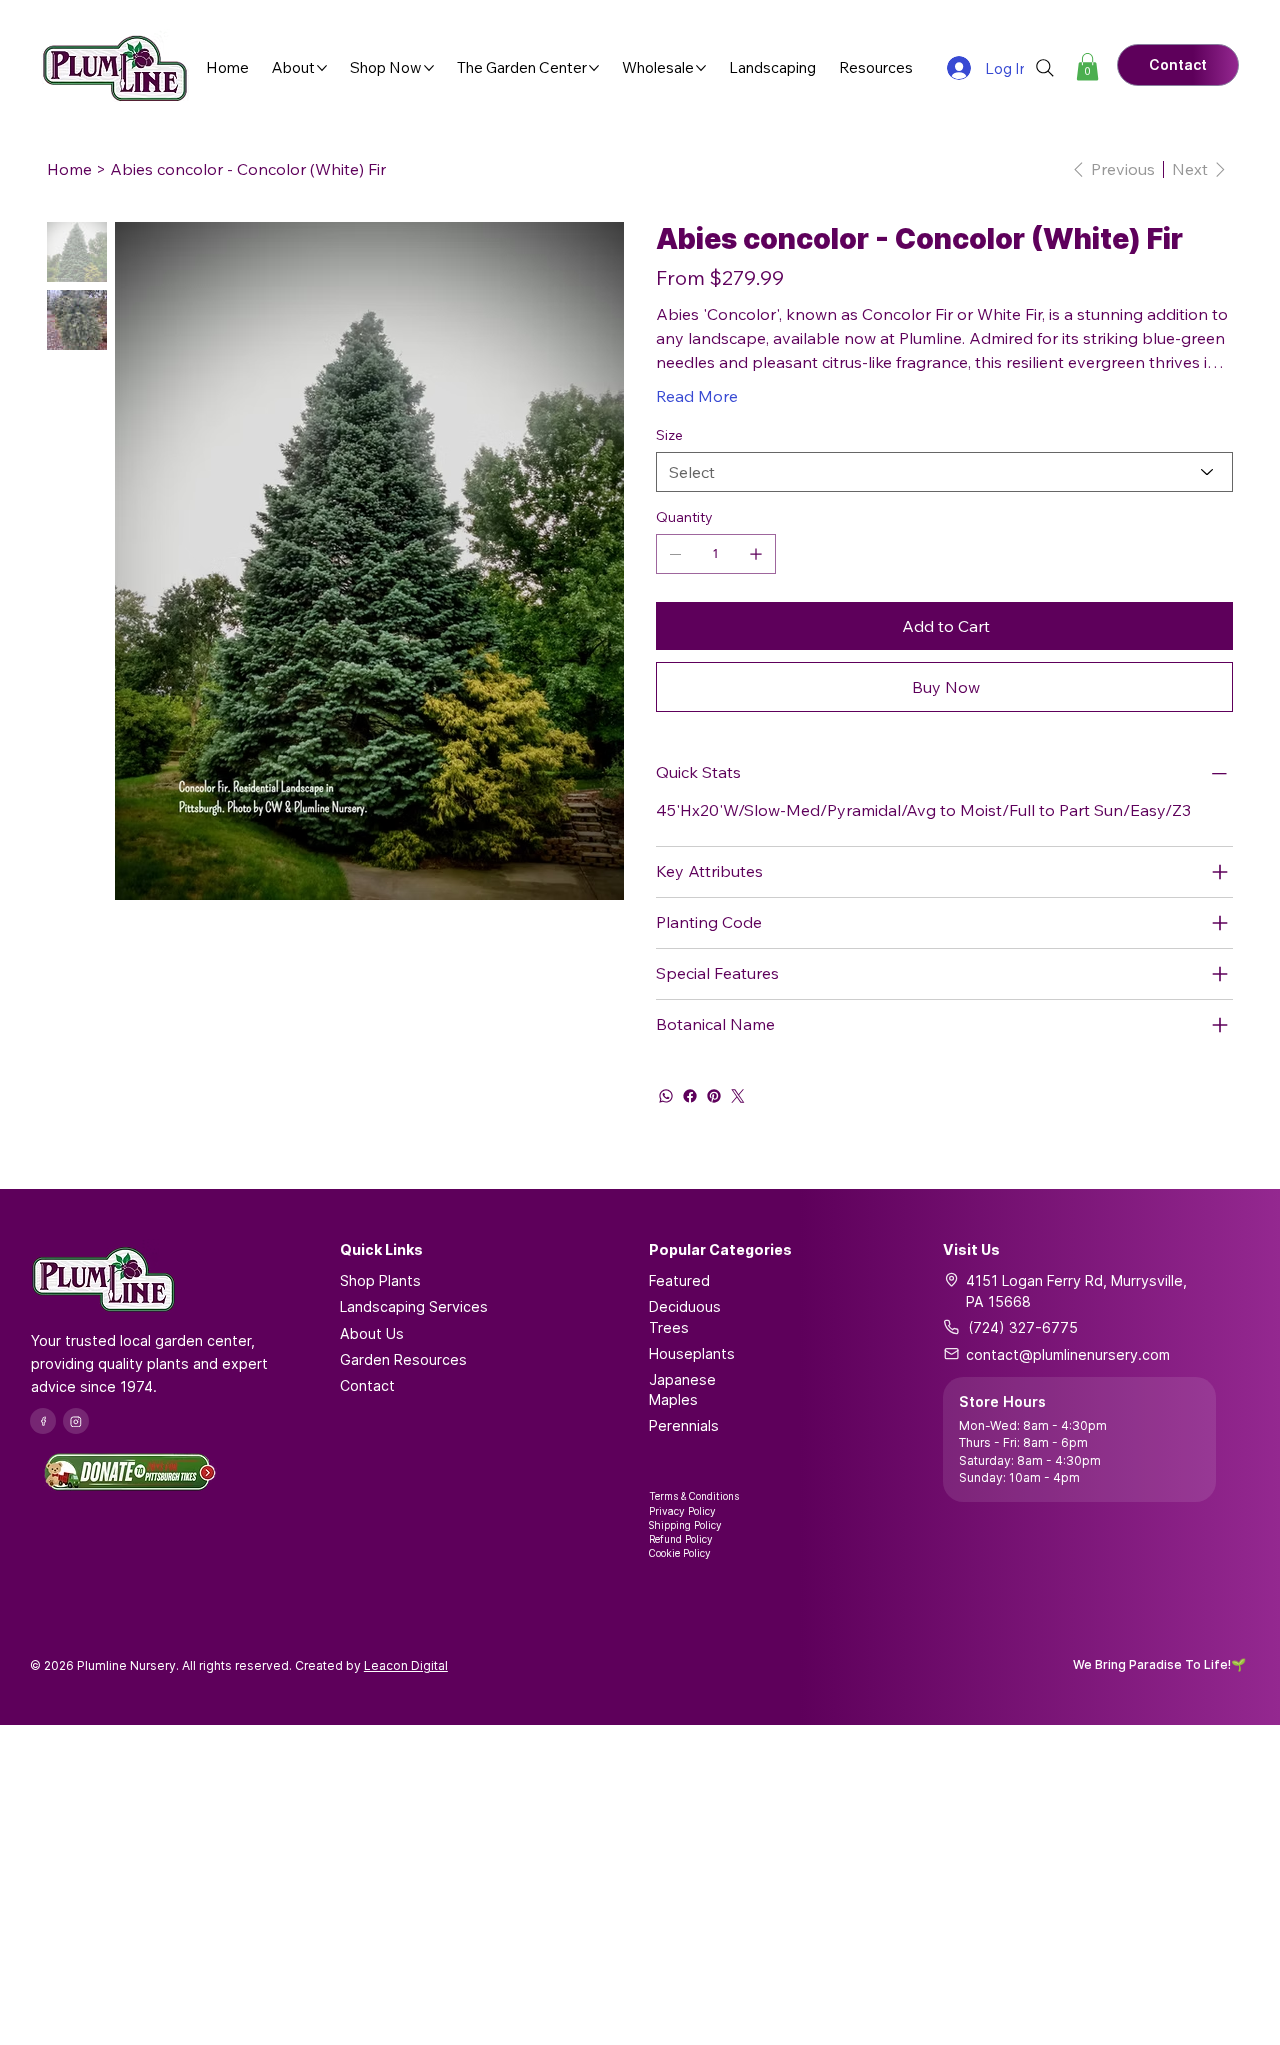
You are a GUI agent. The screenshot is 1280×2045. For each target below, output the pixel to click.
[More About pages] (322, 68)
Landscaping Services (414, 1306)
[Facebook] (690, 1096)
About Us (372, 1333)
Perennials (684, 1425)
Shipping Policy (685, 1525)
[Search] (1045, 68)
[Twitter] (738, 1096)
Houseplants (692, 1353)
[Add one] (756, 554)
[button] (1087, 66)
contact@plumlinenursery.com (1068, 1354)
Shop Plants (380, 1280)
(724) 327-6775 (1023, 1327)
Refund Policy (681, 1539)
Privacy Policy (682, 1511)
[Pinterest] (714, 1096)
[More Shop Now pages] (429, 68)
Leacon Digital (406, 1665)
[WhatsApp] (666, 1096)
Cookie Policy (680, 1553)
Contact (367, 1385)
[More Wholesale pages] (701, 68)
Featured (679, 1280)
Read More (697, 396)
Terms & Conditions (694, 1496)
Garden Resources (403, 1359)
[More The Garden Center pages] (594, 68)
